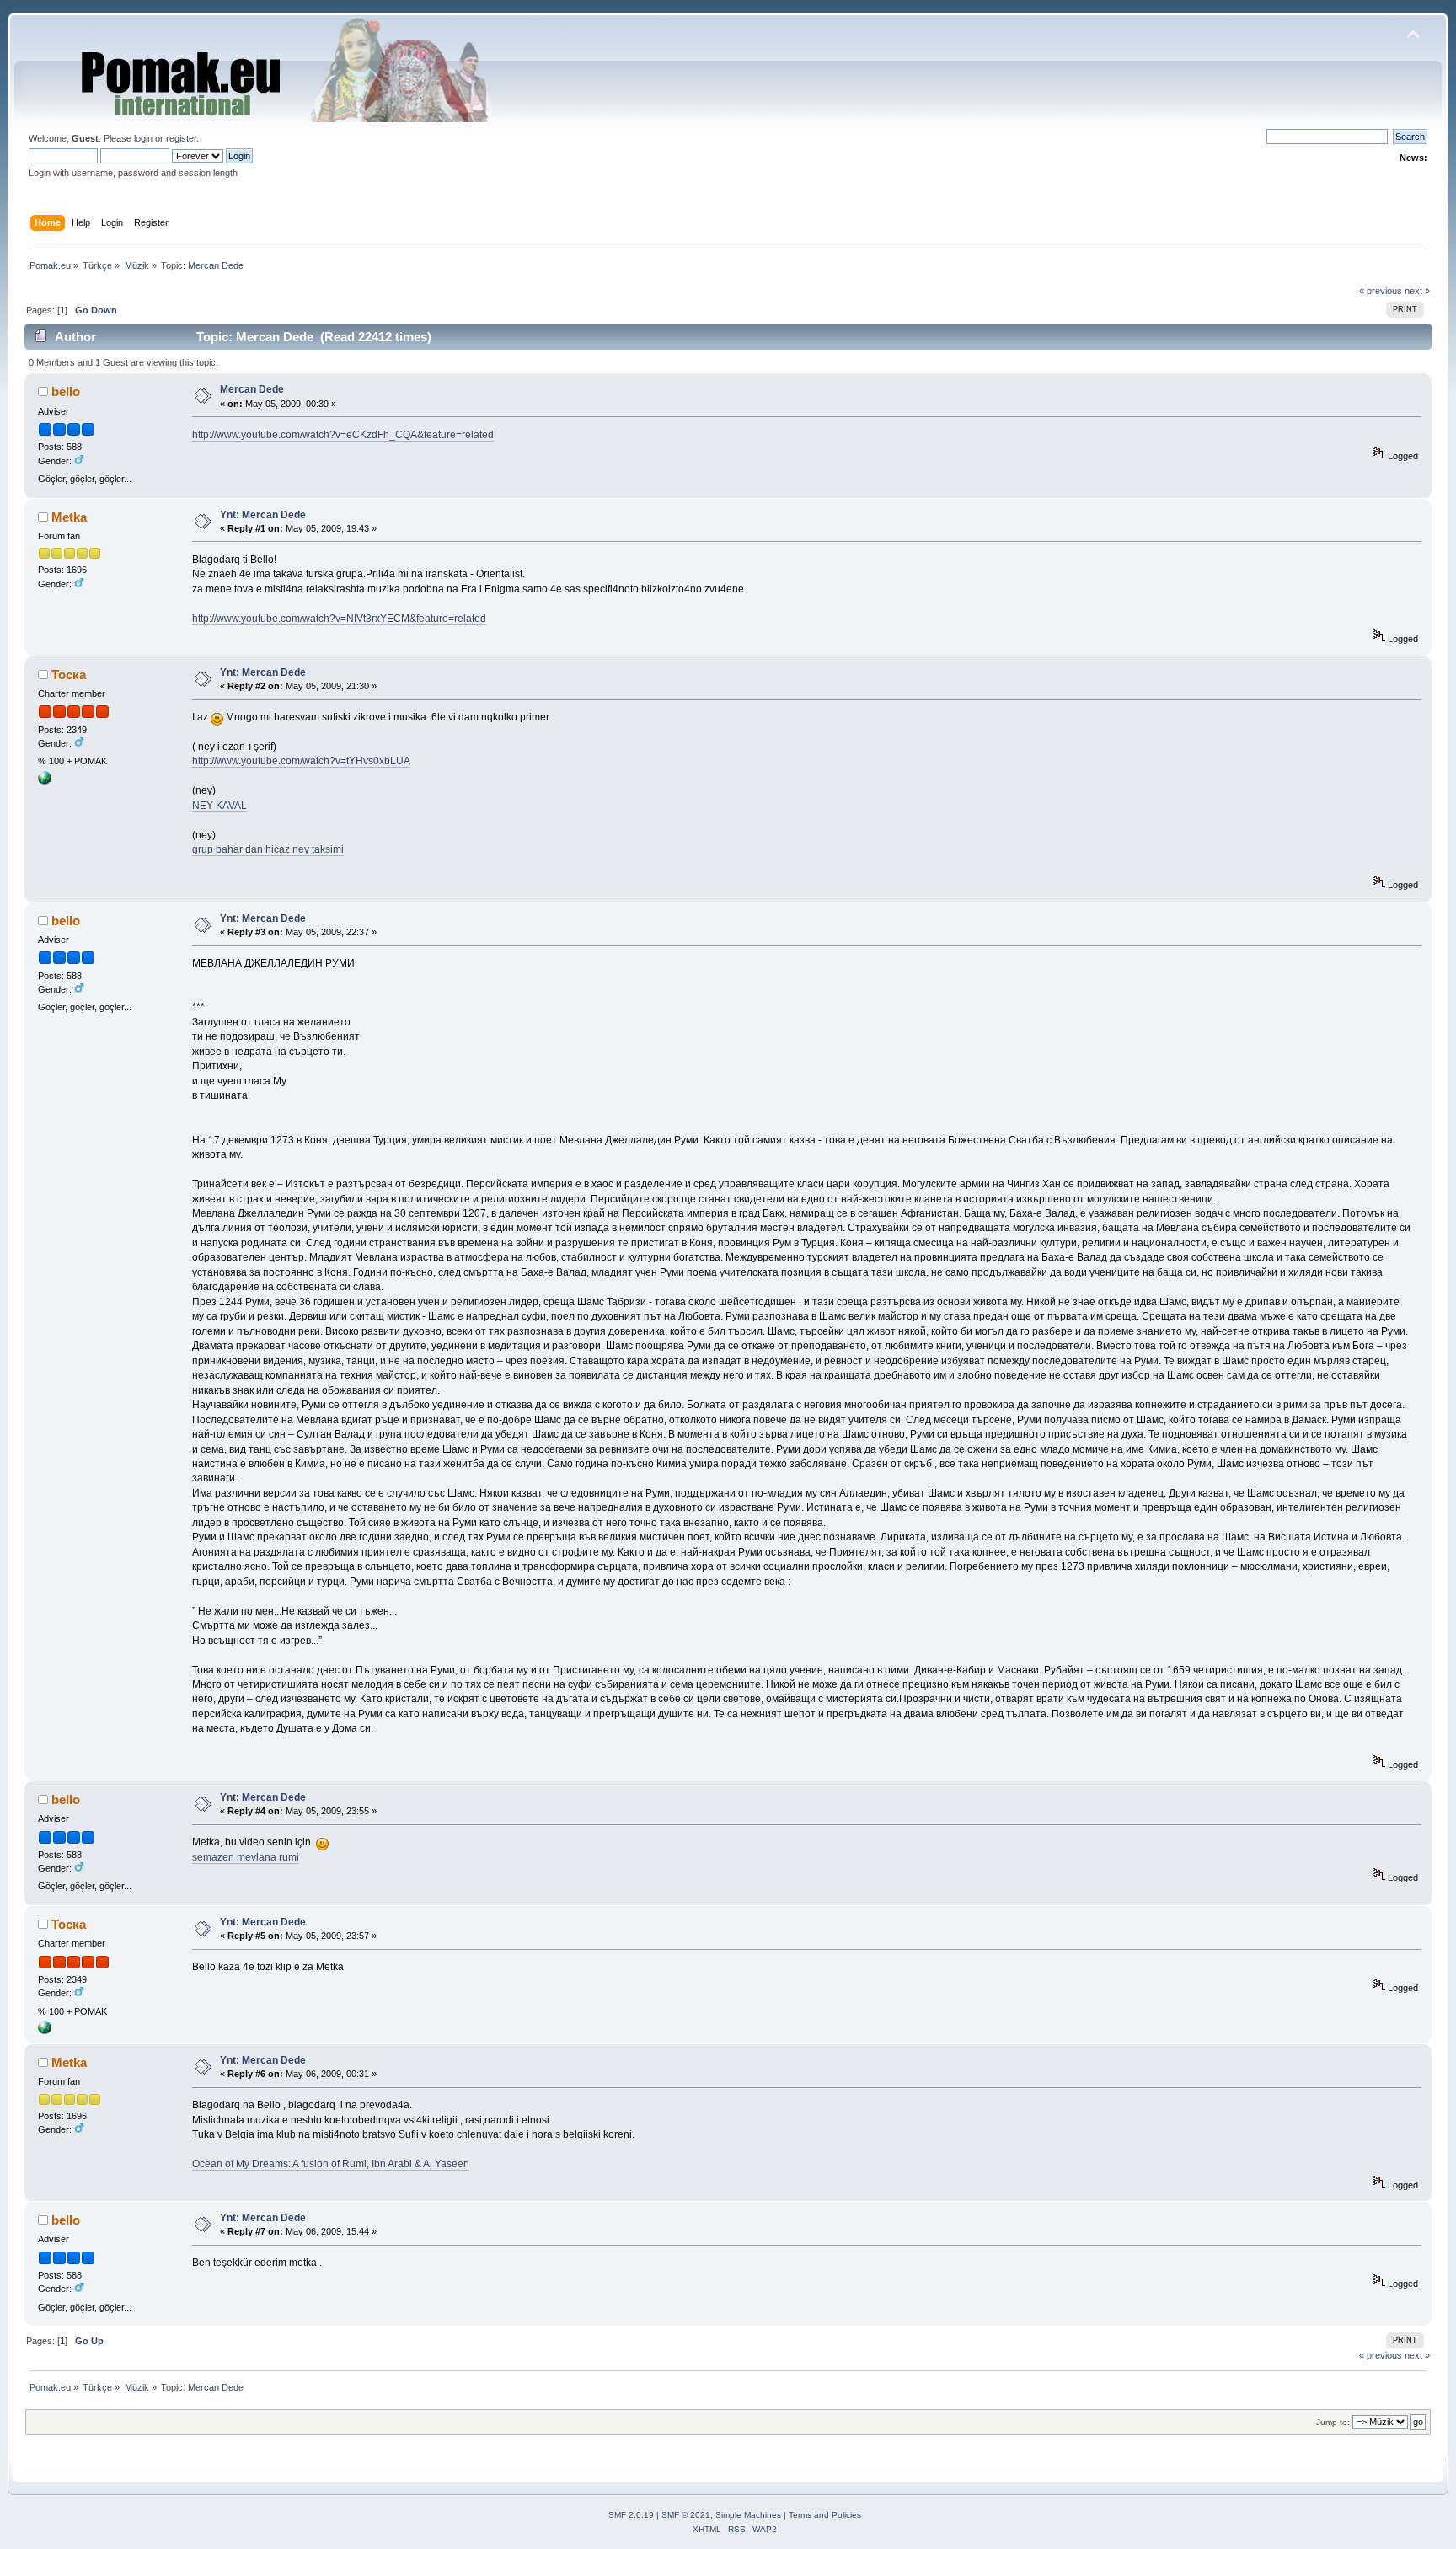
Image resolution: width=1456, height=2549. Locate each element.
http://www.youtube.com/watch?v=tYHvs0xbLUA (301, 761)
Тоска (69, 675)
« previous (1381, 291)
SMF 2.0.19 (631, 2515)
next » (1417, 291)
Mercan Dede (252, 389)
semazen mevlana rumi (246, 1857)
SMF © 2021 (686, 2515)
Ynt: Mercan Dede (263, 515)
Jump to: (1333, 2422)
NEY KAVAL (219, 806)
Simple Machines (748, 2515)
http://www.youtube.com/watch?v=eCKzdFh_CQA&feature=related (343, 435)
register (181, 138)
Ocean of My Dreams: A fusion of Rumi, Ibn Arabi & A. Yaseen (331, 2164)
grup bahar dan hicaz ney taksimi (268, 849)
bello (66, 391)
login (143, 138)
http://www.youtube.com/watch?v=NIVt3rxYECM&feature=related (339, 619)
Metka (69, 517)
